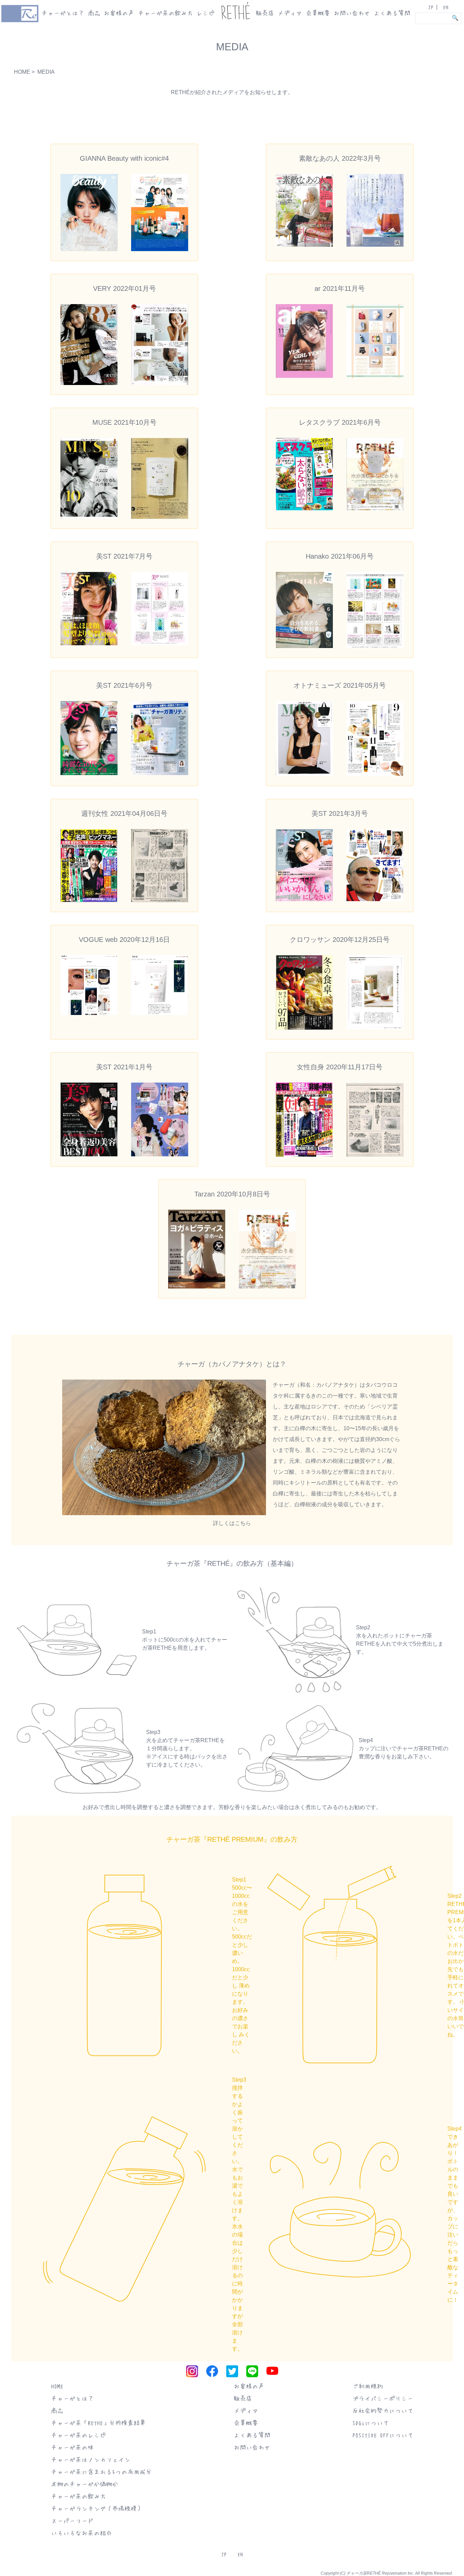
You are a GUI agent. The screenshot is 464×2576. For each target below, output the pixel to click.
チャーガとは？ (63, 13)
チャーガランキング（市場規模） (97, 2508)
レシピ (206, 13)
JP (431, 7)
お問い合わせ (352, 13)
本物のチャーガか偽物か (85, 2484)
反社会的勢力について (383, 2411)
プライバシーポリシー (383, 2398)
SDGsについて (371, 2423)
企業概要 (318, 13)
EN (446, 7)
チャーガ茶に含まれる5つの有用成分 (101, 2472)
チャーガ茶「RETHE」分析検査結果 (98, 2423)
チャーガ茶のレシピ (78, 2435)
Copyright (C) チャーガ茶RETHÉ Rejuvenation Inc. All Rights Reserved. (387, 2573)
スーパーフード (72, 2521)
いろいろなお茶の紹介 (82, 2533)
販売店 (265, 13)
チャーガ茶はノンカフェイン (91, 2459)
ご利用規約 (368, 2386)
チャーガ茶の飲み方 (165, 13)
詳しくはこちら (232, 1523)
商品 (94, 13)
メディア (290, 13)
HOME (22, 72)
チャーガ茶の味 (72, 2447)
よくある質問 (392, 13)
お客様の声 (119, 13)
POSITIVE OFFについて (383, 2435)
